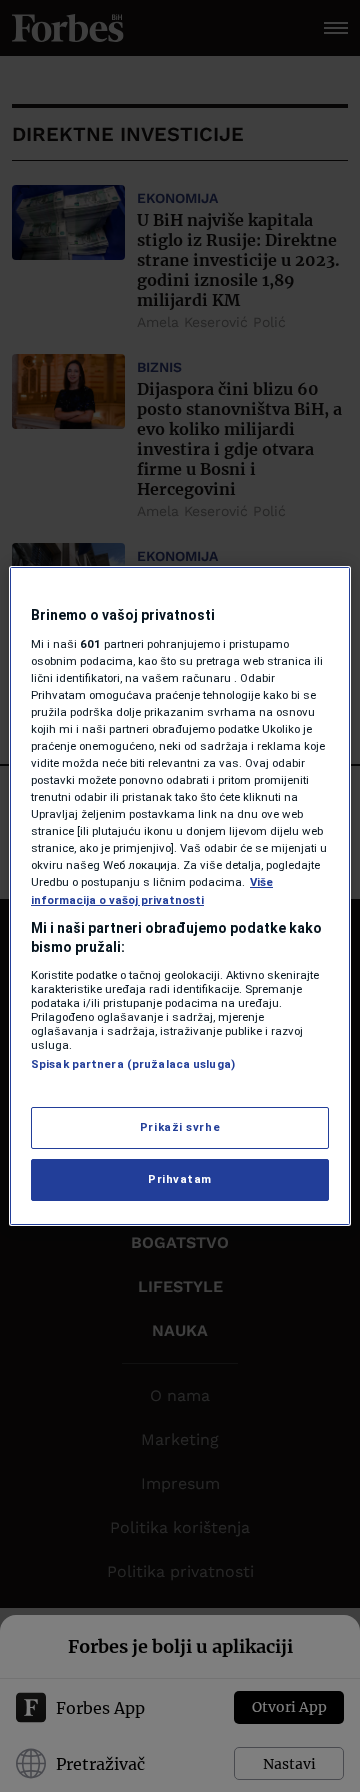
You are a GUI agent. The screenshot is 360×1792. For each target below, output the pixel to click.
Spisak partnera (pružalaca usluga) (133, 1064)
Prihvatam (180, 1179)
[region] (180, 896)
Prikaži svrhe (180, 1127)
